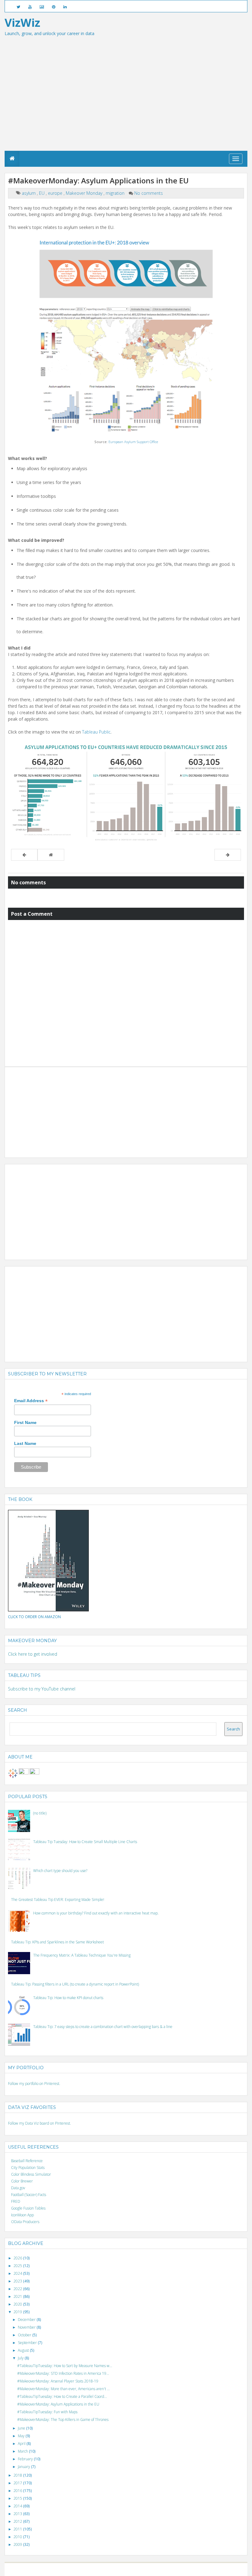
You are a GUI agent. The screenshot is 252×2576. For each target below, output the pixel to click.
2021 (18, 2296)
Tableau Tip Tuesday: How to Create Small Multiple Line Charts (85, 1842)
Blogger (94, 2569)
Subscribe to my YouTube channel (42, 1689)
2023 (18, 2281)
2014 (18, 2506)
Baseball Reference (27, 2161)
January (24, 2467)
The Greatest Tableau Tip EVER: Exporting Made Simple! (58, 1900)
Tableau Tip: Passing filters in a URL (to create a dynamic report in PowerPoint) (75, 1984)
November (27, 2327)
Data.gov (18, 2188)
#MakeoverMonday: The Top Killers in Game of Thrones (63, 2420)
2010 (18, 2537)
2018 (18, 2475)
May (22, 2436)
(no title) (40, 1813)
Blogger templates (116, 2569)
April (22, 2444)
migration (116, 193)
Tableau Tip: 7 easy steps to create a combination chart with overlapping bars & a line (103, 2027)
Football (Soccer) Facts (29, 2195)
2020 (18, 2304)
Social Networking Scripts (152, 2569)
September (28, 2343)
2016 (18, 2491)
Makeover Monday (85, 193)
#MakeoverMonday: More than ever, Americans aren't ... (63, 2389)
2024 (18, 2273)
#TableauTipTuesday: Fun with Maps (47, 2412)
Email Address (31, 1401)
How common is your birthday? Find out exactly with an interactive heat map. (96, 1913)
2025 (18, 2266)
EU (42, 193)
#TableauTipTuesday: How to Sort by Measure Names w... (65, 2366)
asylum (29, 193)
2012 (18, 2521)
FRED (16, 2201)
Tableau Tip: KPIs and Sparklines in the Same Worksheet (57, 1942)
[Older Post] (228, 855)
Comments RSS (200, 2569)
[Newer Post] (24, 855)
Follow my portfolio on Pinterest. (34, 2084)
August (24, 2350)
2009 (18, 2544)
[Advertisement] (126, 105)
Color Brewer (22, 2181)
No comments (149, 193)
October (25, 2335)
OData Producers (25, 2222)
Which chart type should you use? (60, 1871)
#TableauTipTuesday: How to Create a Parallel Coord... (62, 2396)
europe (56, 193)
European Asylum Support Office (133, 442)
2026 (18, 2258)
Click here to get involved (33, 1654)
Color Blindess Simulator (31, 2174)
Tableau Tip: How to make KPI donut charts (68, 1998)
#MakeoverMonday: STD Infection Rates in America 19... (63, 2373)
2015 (18, 2498)
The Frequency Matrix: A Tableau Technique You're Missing (82, 1955)
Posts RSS (180, 2569)
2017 (18, 2483)
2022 (18, 2289)
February (26, 2459)
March (23, 2451)
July (21, 2358)
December (27, 2320)
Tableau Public (96, 732)
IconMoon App (22, 2215)
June (22, 2428)
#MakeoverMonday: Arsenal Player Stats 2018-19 (58, 2381)
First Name (25, 1422)
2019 (18, 2312)
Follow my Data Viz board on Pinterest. (39, 2123)
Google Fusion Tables (28, 2208)
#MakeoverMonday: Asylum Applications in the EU (58, 2404)
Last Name (25, 1443)
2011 (18, 2529)
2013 (18, 2514)
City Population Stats (28, 2168)
